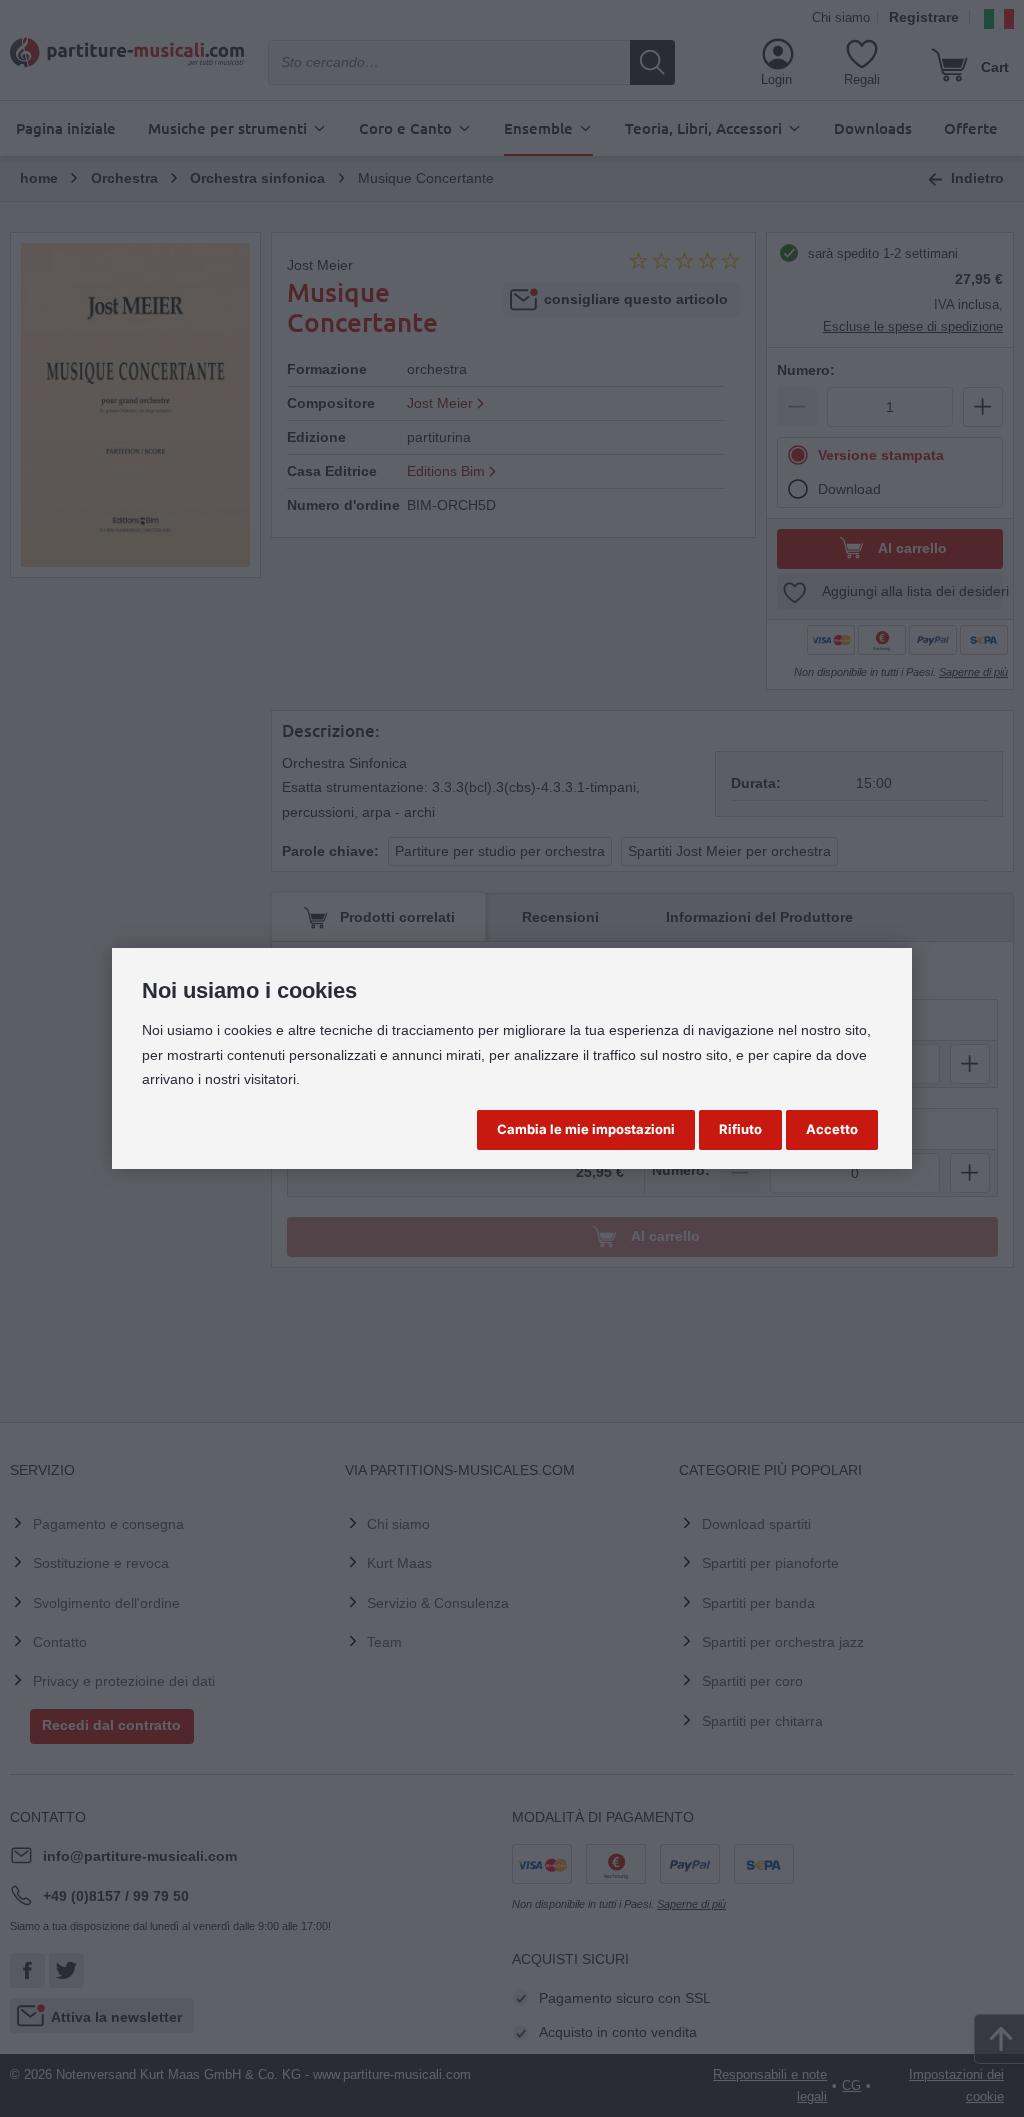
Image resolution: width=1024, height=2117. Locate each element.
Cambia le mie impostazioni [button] (586, 1129)
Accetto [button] (832, 1129)
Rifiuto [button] (740, 1129)
